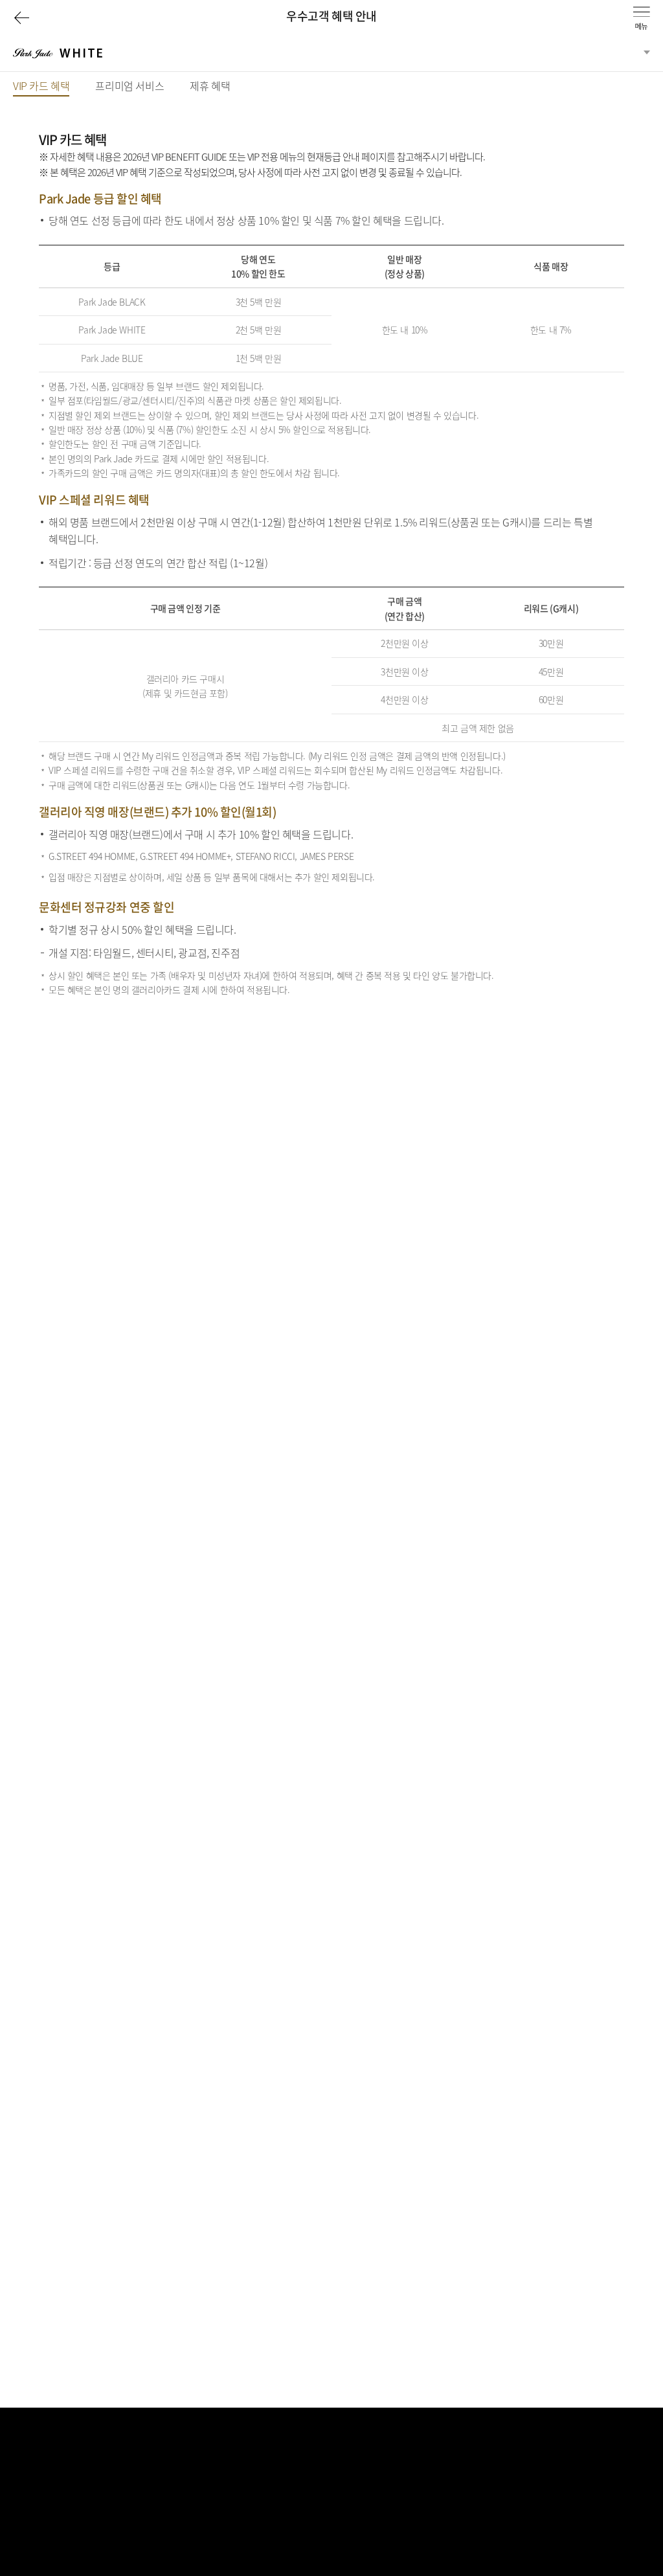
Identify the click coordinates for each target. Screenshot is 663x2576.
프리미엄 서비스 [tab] (129, 85)
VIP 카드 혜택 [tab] (41, 87)
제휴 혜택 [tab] (210, 85)
